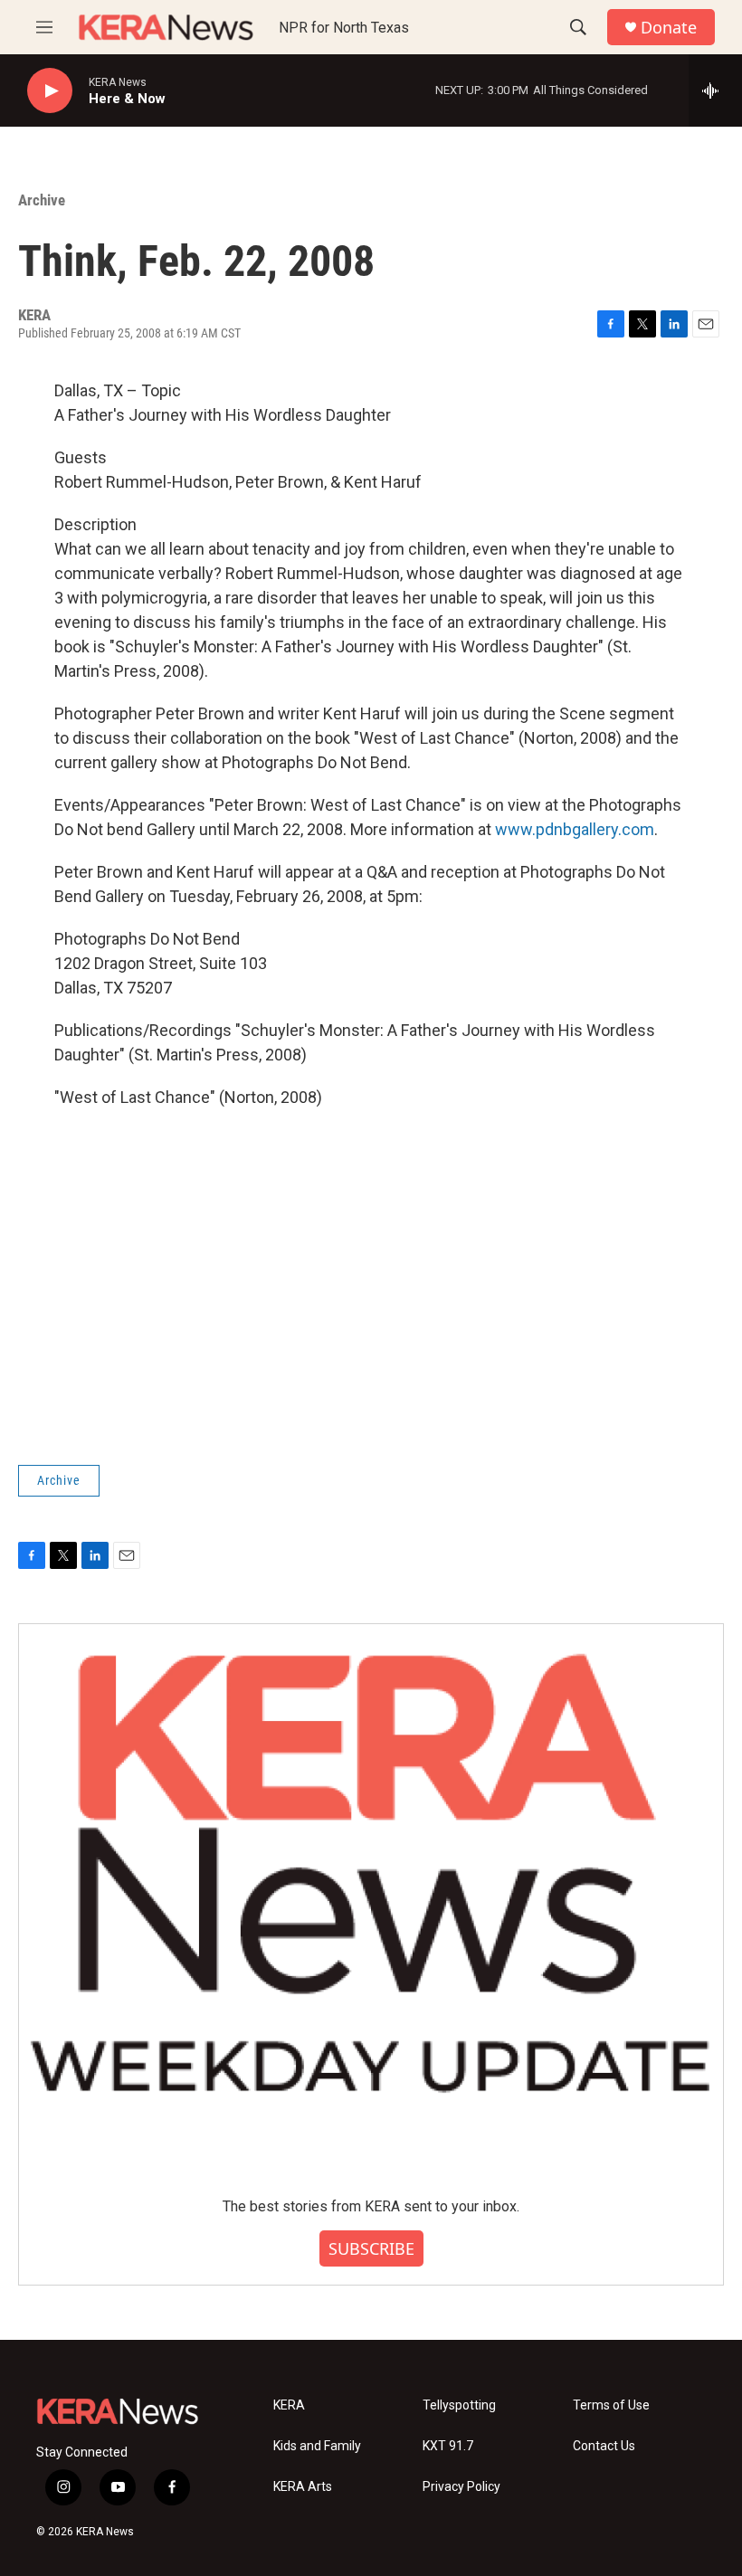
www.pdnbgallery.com (575, 829)
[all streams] (715, 90)
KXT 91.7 (448, 2446)
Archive (42, 200)
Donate (669, 28)
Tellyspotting (459, 2405)
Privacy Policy (461, 2487)
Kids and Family (317, 2446)
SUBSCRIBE (371, 2248)
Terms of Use (611, 2405)
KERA (289, 2405)
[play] (50, 91)
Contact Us (604, 2446)
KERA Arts (303, 2487)
